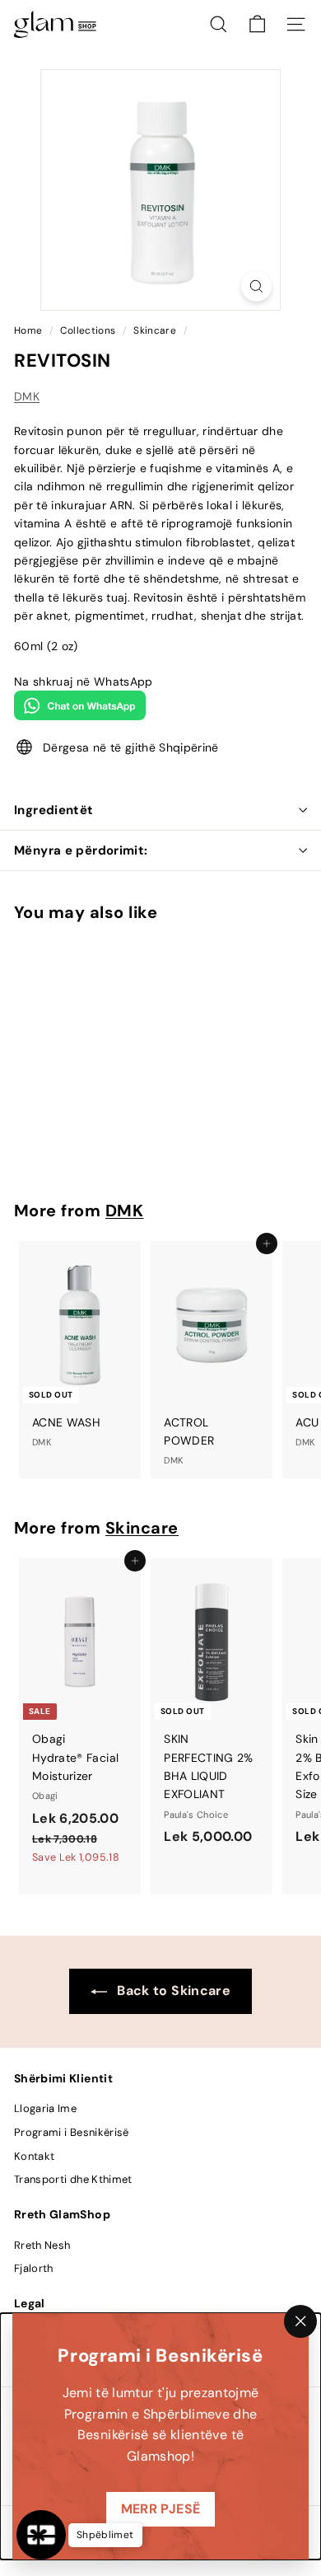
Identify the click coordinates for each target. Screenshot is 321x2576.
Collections (89, 330)
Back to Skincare (172, 1991)
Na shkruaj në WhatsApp (84, 681)
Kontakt (34, 2156)
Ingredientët (54, 810)
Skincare (155, 330)
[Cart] (257, 24)
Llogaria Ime (45, 2108)
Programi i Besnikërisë (72, 2132)
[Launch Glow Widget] (41, 2535)
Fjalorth (34, 2268)
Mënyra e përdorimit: (81, 850)
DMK (27, 396)
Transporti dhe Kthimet (73, 2179)
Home (30, 330)
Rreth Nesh (42, 2245)
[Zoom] (256, 286)
